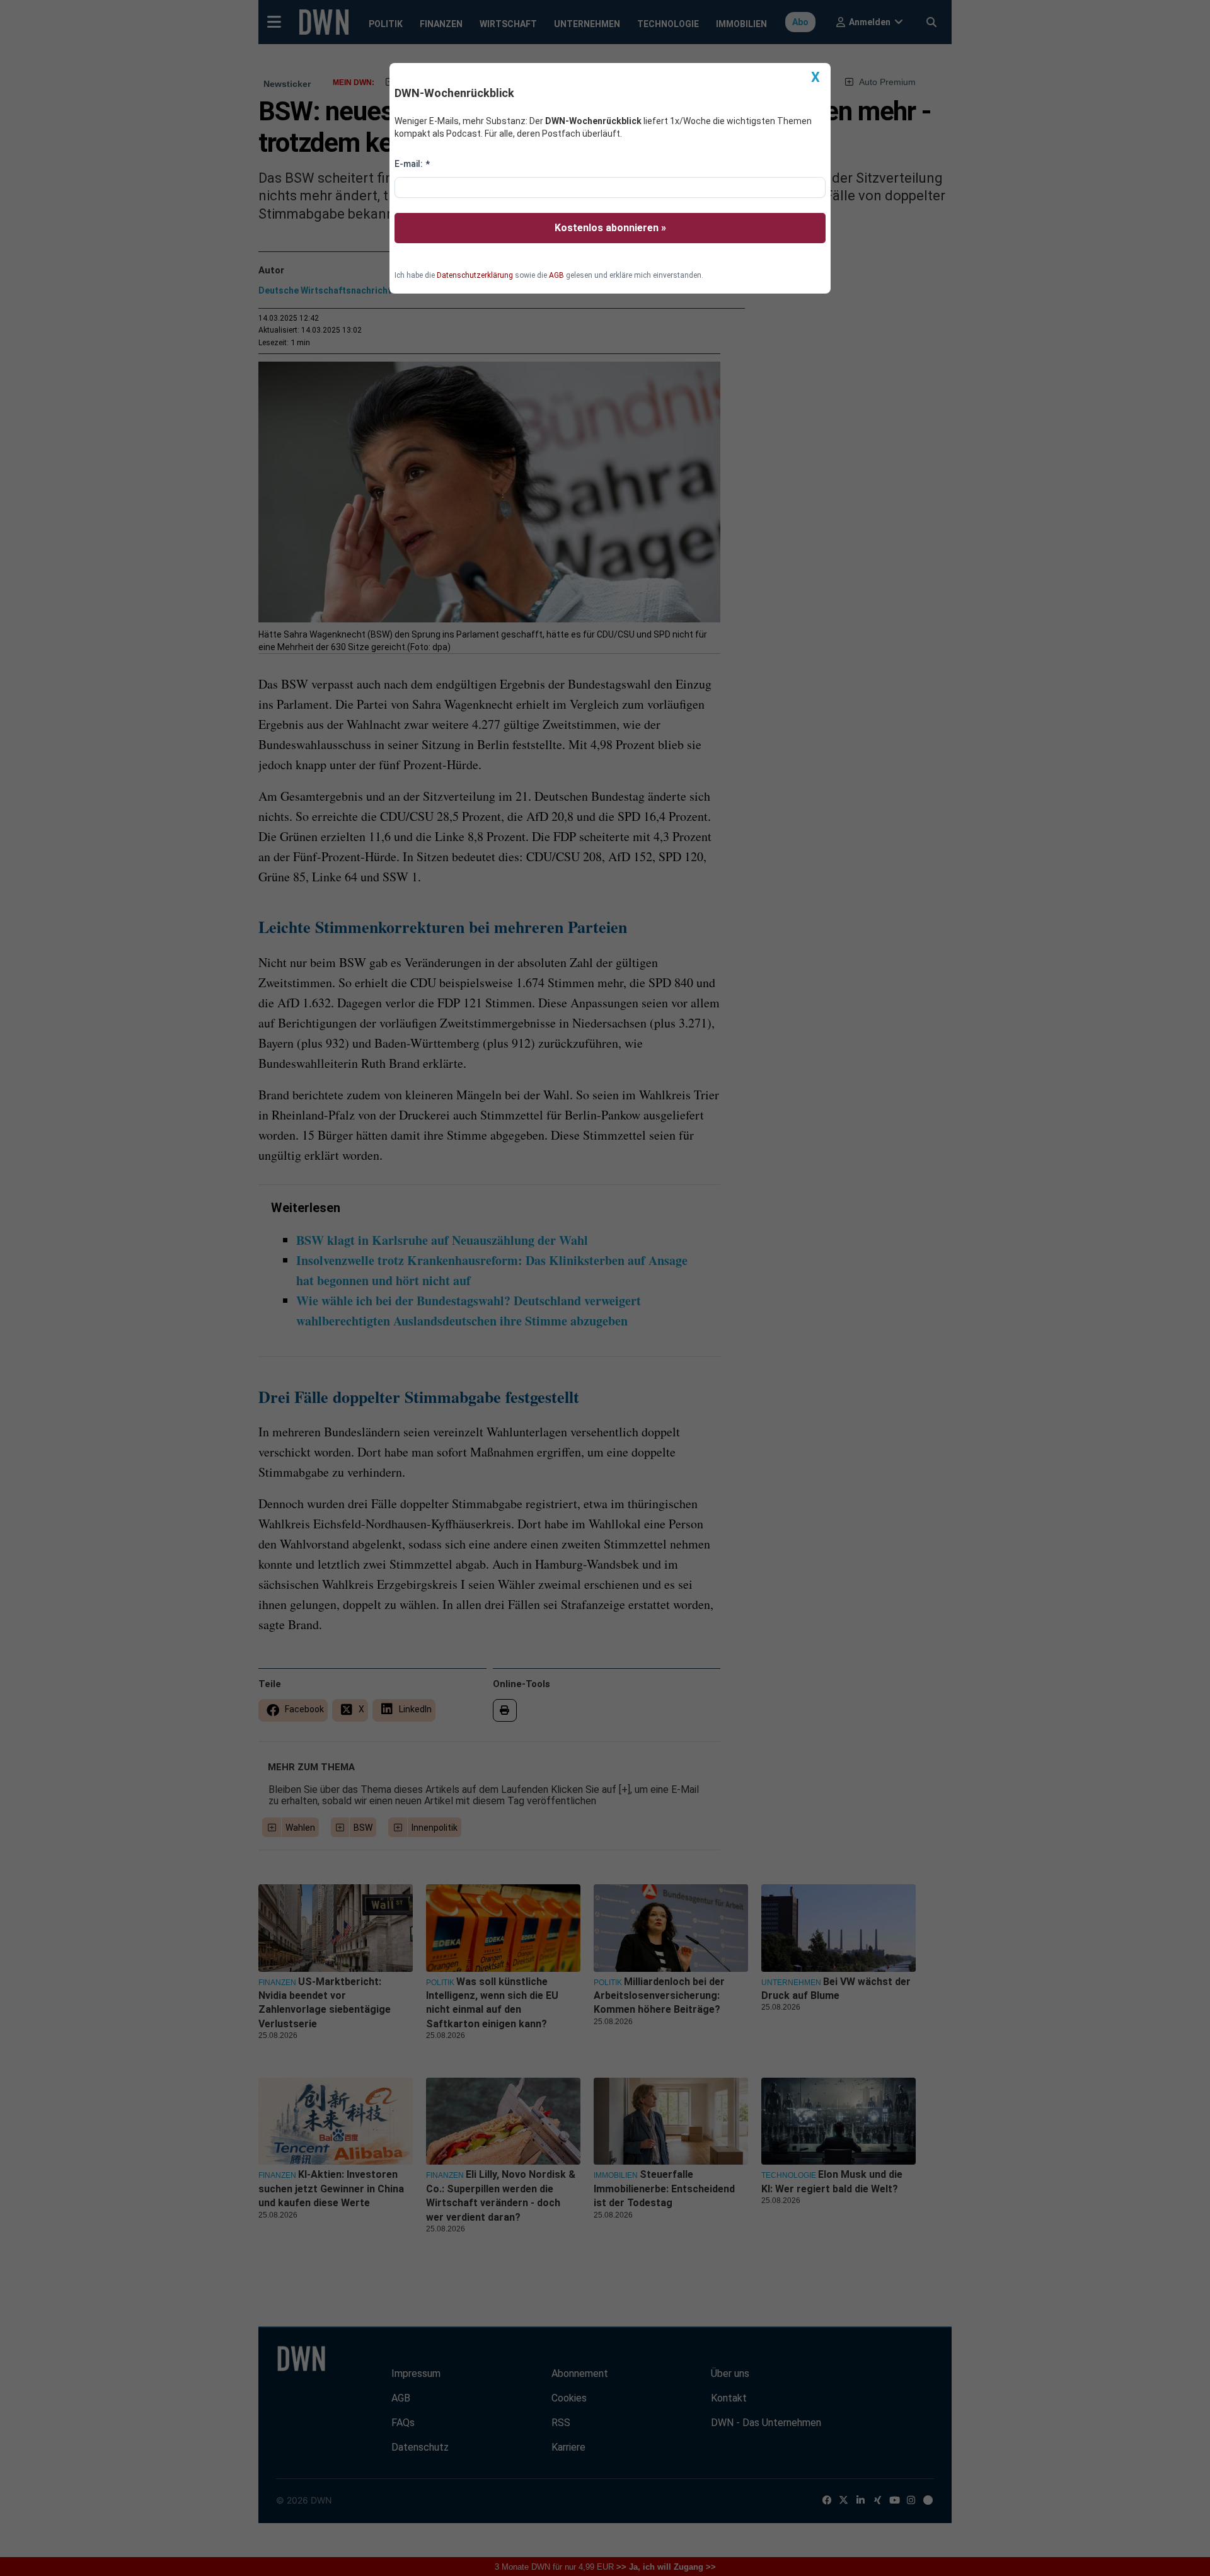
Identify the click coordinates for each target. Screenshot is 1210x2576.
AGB (556, 275)
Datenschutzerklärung (475, 275)
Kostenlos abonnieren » (610, 228)
